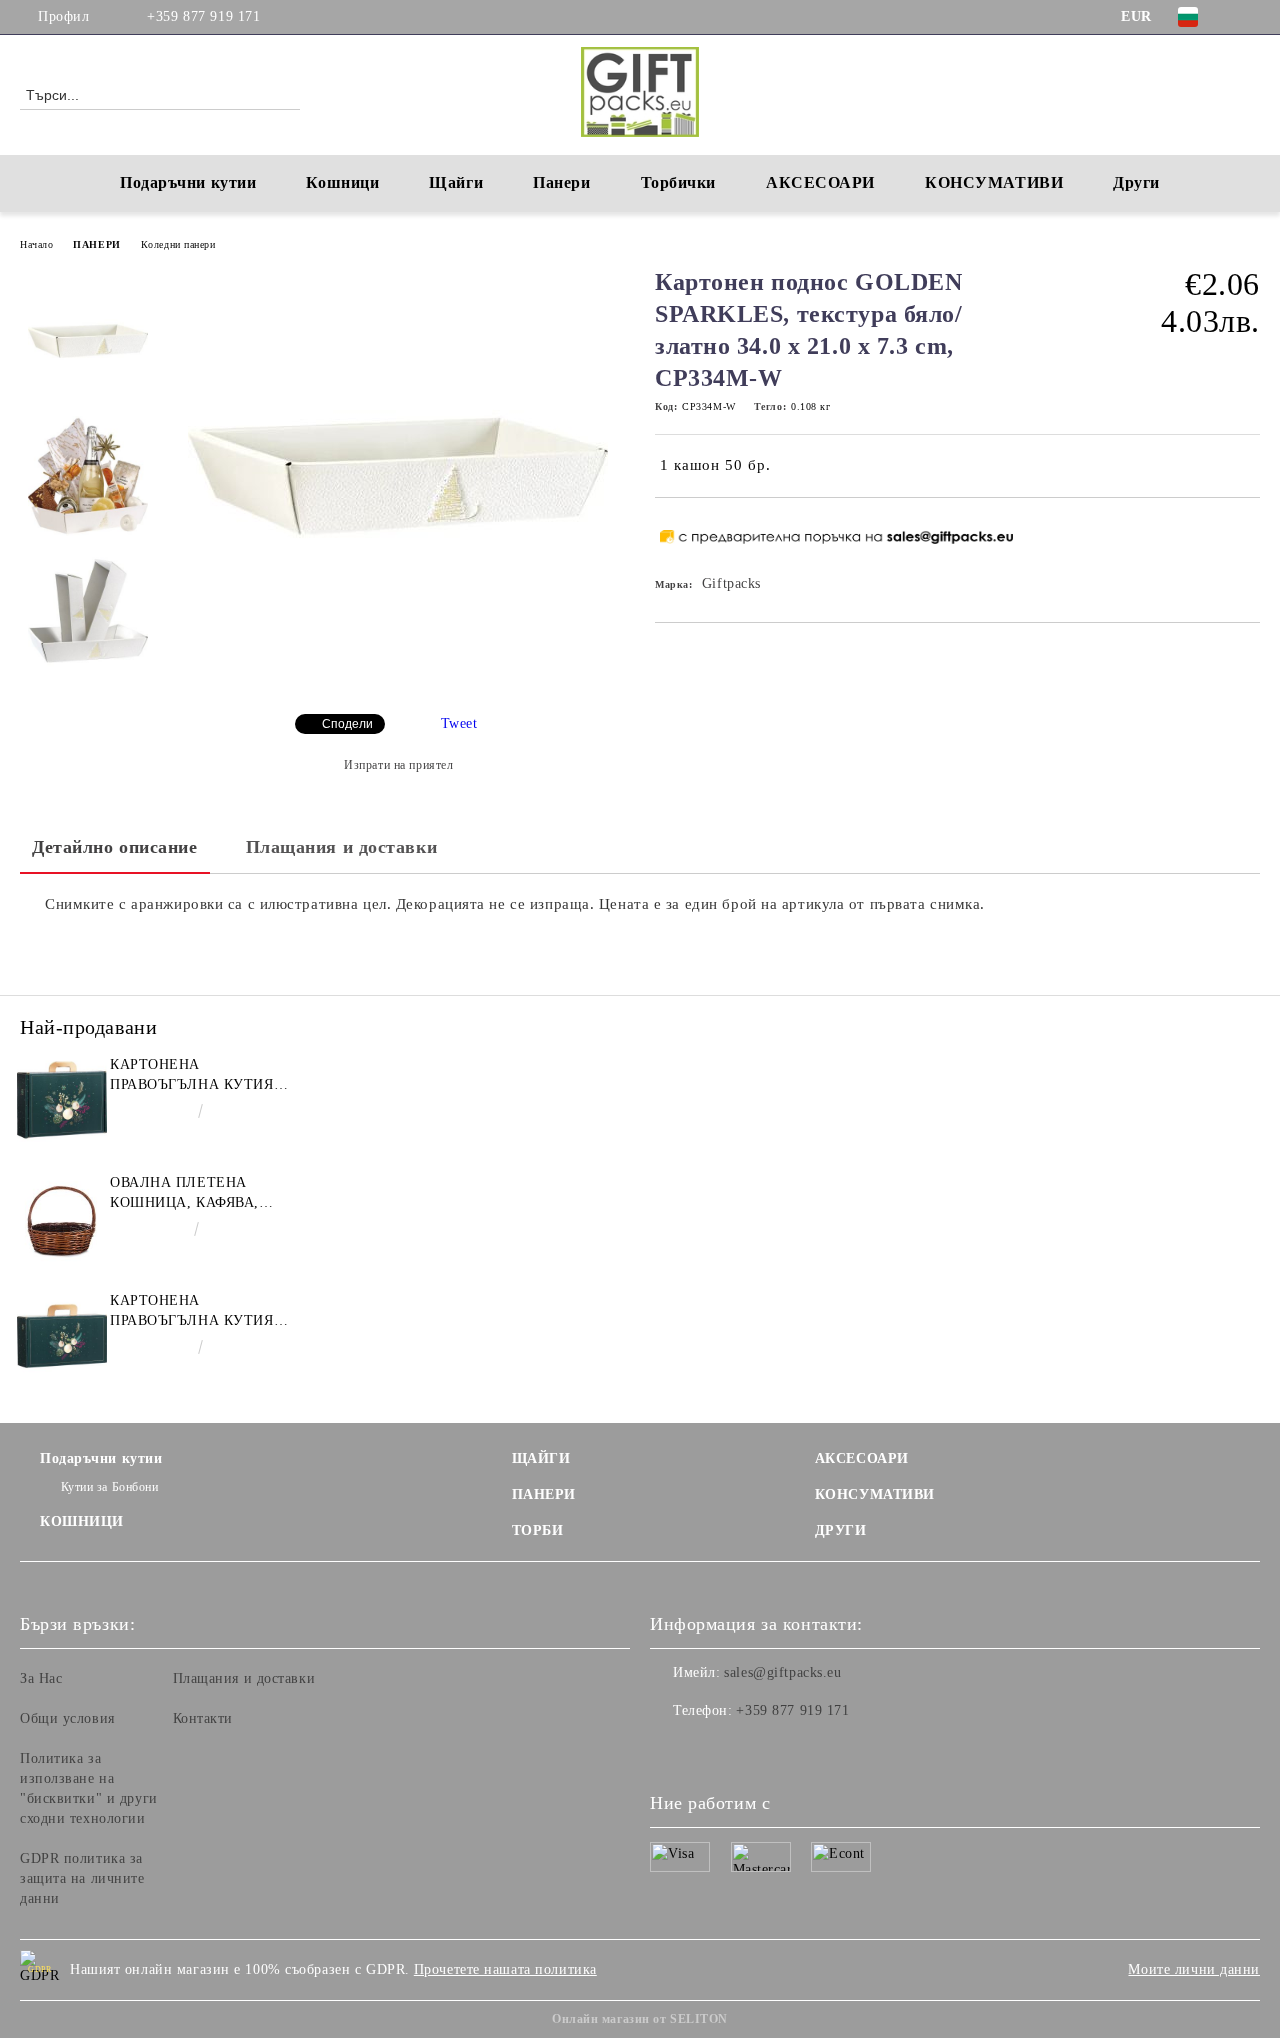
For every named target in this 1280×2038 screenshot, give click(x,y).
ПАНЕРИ (96, 244)
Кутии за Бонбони (110, 1487)
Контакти (203, 1718)
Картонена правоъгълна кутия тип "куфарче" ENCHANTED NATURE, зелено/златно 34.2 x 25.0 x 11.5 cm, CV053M (193, 1076)
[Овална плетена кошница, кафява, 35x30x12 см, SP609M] (62, 1218)
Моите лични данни (1194, 1969)
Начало (36, 244)
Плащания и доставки (342, 847)
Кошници (342, 182)
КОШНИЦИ (82, 1521)
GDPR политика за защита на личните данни (82, 1878)
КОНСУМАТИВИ (875, 1494)
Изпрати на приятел (398, 765)
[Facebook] (1249, 17)
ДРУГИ (841, 1530)
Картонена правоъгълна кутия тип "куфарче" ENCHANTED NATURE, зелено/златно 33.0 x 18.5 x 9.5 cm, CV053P (193, 1312)
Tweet (459, 723)
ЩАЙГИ (541, 1458)
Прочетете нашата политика (505, 1969)
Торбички (678, 182)
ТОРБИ (538, 1530)
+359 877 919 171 (203, 16)
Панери (561, 182)
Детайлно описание (115, 847)
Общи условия (67, 1718)
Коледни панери (178, 244)
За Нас (41, 1678)
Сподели (347, 724)
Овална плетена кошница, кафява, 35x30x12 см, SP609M (187, 1194)
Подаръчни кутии (188, 182)
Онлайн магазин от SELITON (640, 2019)
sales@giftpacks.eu (782, 1672)
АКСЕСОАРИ (862, 1458)
